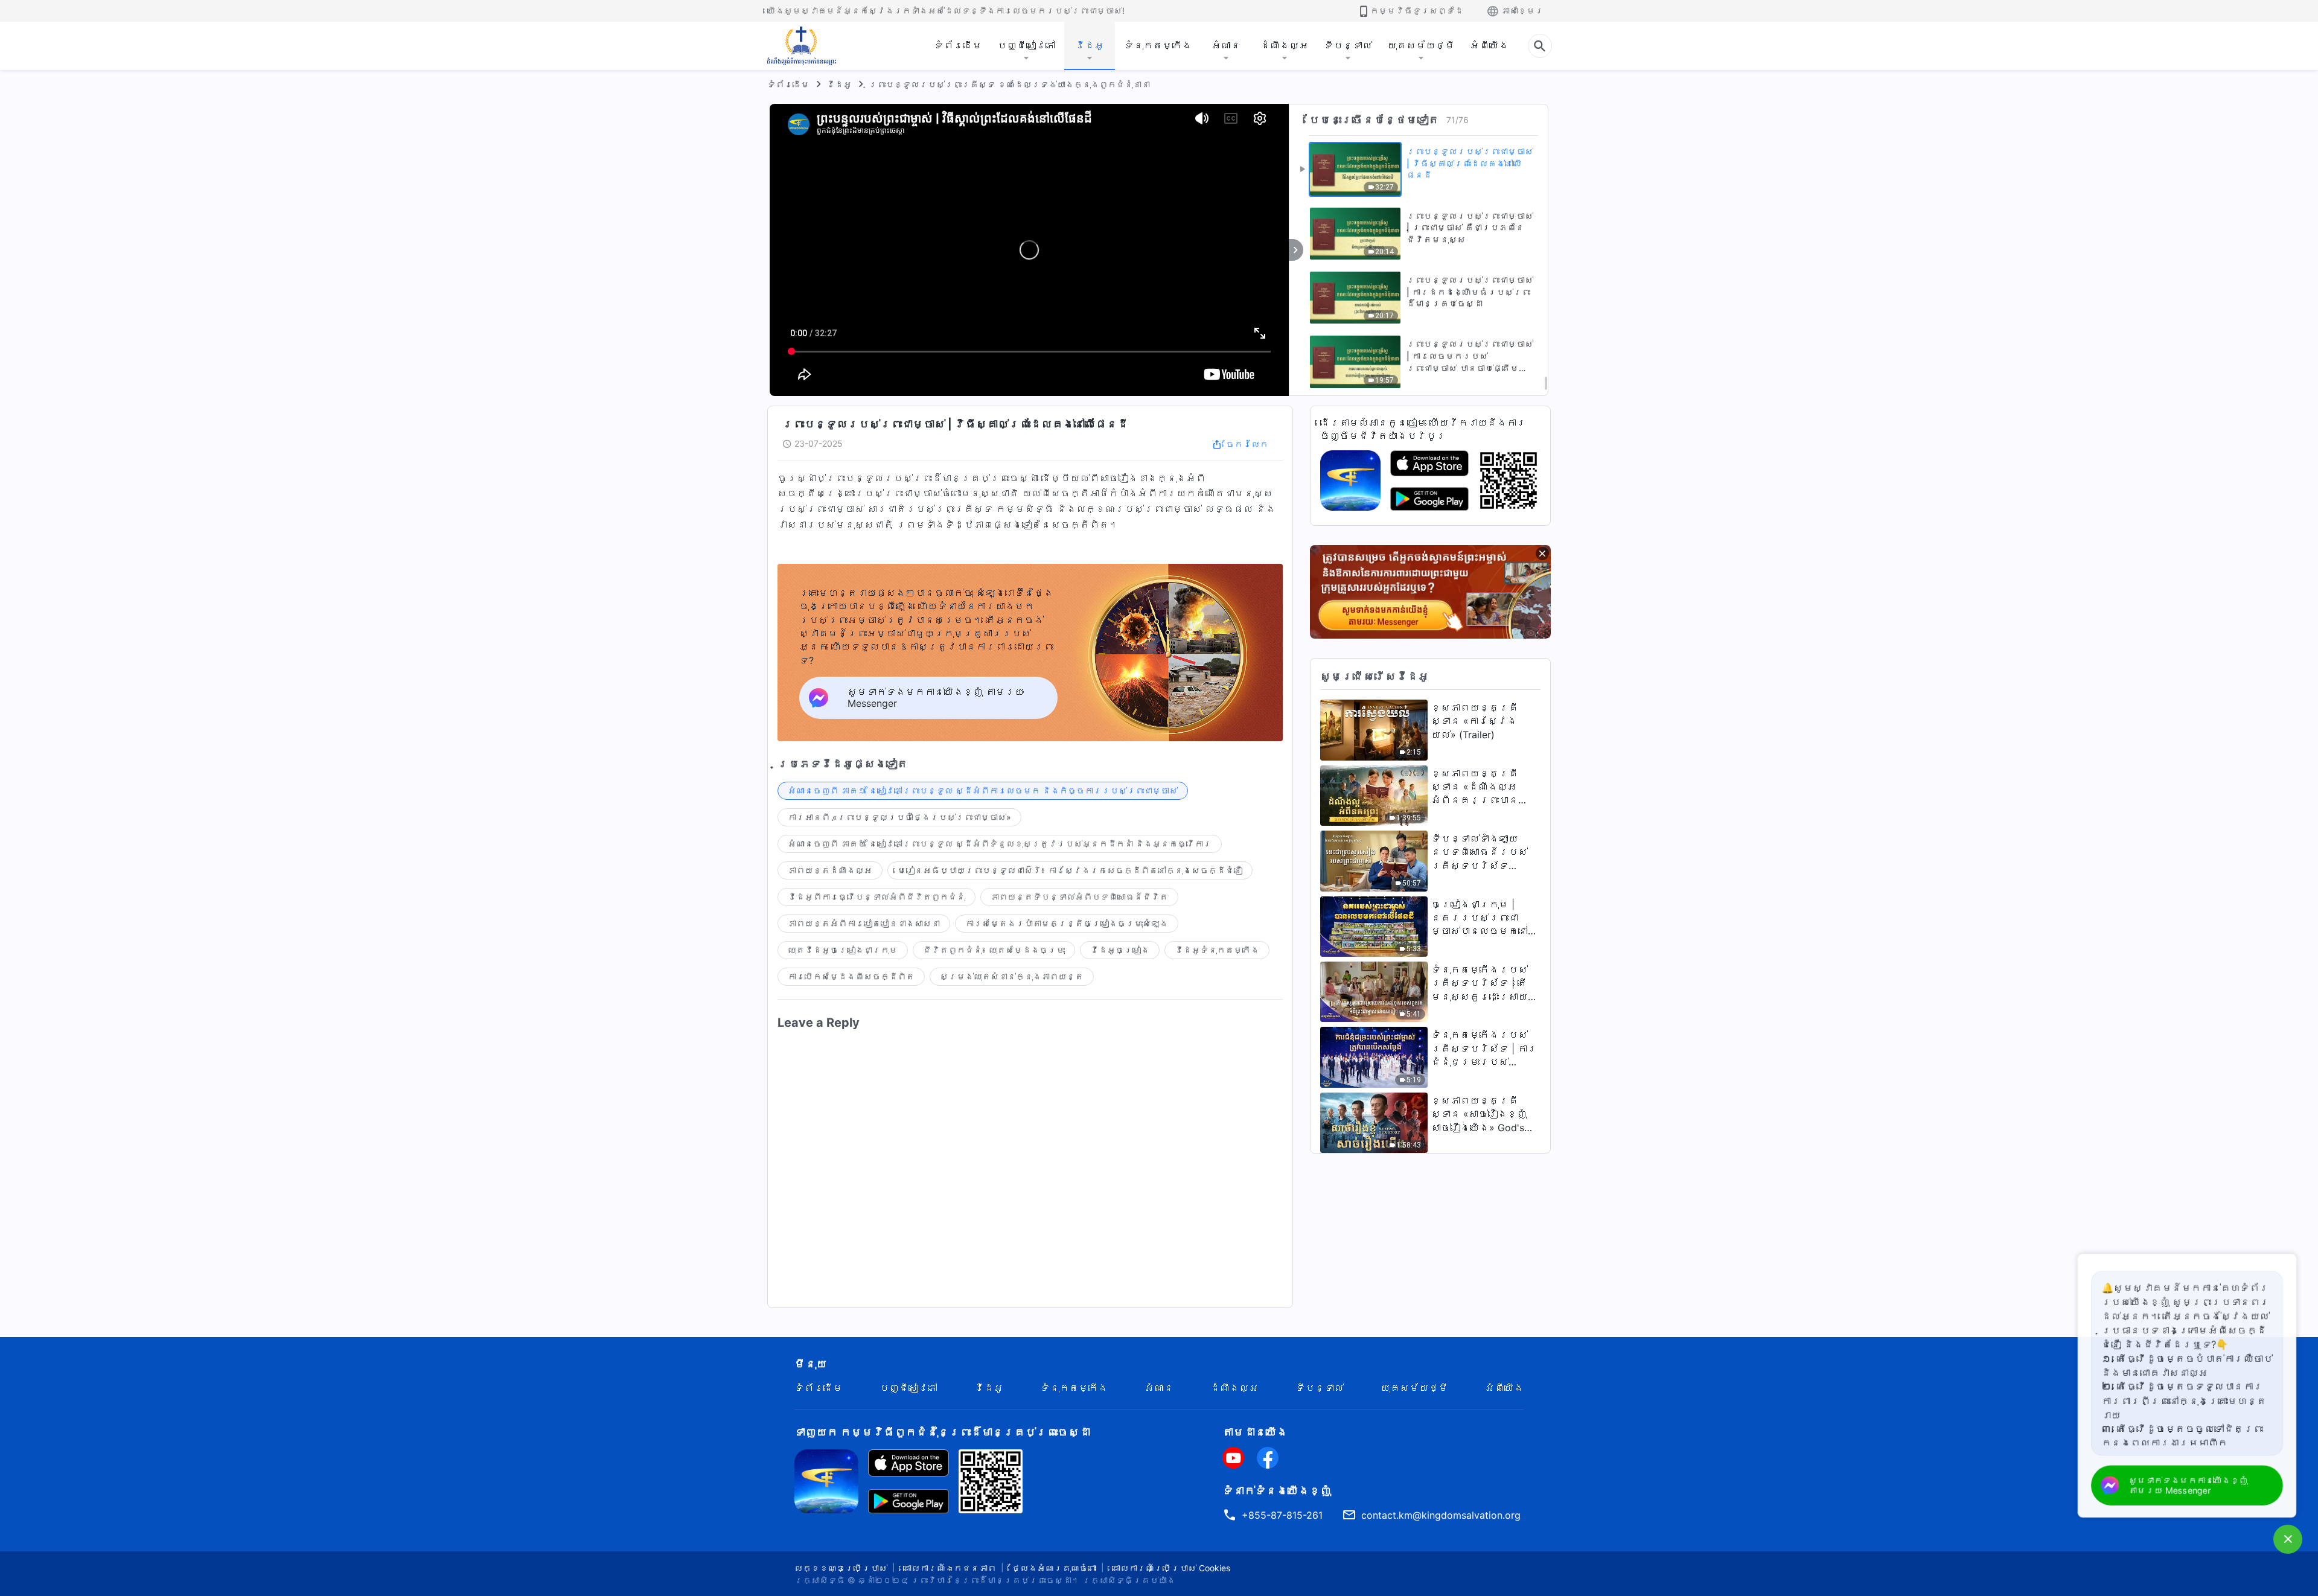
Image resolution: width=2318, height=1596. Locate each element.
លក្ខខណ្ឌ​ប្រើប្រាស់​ (841, 1568)
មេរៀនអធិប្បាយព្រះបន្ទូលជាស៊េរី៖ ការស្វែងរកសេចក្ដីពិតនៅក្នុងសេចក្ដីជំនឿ (1070, 870)
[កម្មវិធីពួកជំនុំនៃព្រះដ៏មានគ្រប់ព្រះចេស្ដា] (1350, 479)
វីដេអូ (1090, 45)
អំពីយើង (1489, 45)
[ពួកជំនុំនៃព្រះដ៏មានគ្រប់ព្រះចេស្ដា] (802, 46)
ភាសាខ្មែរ (1522, 11)
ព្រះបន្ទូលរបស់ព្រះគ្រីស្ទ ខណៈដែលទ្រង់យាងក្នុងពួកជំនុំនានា (1009, 84)
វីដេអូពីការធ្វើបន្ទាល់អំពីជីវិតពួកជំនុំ (876, 897)
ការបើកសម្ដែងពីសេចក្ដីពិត (851, 976)
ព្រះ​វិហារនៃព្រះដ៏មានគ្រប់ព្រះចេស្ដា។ (995, 1580)
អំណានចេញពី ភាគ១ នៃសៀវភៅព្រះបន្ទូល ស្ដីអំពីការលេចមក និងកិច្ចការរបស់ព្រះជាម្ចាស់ (983, 790)
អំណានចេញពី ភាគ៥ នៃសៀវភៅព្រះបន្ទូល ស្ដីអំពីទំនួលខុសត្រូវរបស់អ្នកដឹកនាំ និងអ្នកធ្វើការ (1000, 844)
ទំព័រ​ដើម (958, 45)
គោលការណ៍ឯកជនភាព (950, 1568)
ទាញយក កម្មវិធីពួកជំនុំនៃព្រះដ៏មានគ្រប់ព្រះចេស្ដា (942, 1432)
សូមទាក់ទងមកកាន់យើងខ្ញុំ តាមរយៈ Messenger (2189, 1485)
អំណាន (1226, 45)
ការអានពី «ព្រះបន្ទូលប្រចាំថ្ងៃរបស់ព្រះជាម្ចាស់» (899, 817)
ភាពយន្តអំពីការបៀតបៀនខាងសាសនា (864, 923)
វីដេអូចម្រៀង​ (1120, 950)
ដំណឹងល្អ (1285, 45)
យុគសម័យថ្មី (1421, 45)
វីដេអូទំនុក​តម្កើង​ (1217, 950)
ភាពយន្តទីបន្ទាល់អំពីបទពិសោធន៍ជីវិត (1079, 897)
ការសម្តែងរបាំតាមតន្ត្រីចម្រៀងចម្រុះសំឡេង (1067, 923)
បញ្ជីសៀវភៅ (1026, 45)
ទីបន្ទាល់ (1348, 45)
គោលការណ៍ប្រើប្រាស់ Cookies (1171, 1568)
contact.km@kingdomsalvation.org (1441, 1515)
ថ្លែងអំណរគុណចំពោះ (1054, 1568)
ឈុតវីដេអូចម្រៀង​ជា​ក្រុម (843, 950)
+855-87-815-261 (1282, 1515)
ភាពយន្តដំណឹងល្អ (830, 870)
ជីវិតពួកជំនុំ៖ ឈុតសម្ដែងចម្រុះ (994, 950)
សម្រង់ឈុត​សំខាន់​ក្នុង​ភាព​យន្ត (1012, 976)
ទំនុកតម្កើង (1158, 45)
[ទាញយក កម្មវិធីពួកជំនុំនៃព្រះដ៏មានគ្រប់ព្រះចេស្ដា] (826, 1480)
